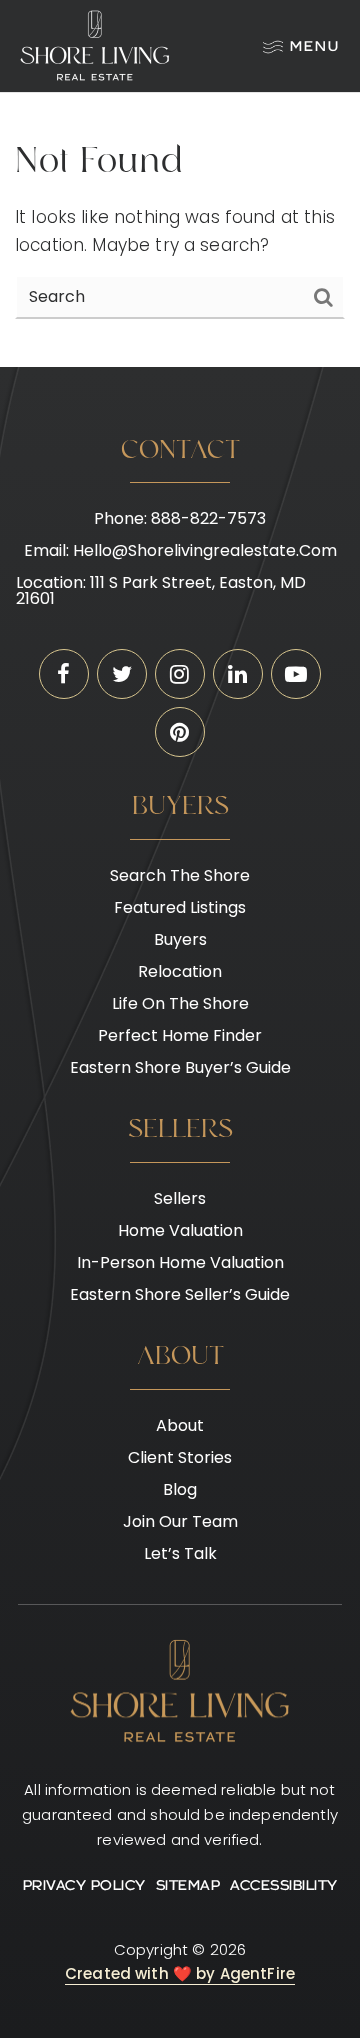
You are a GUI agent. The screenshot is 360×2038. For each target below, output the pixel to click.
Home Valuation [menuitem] (180, 1230)
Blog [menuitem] (180, 1489)
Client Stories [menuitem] (180, 1457)
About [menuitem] (180, 1425)
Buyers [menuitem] (180, 939)
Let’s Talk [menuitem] (180, 1553)
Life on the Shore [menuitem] (180, 1003)
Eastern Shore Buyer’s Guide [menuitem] (180, 1067)
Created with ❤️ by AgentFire (180, 1973)
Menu (315, 47)
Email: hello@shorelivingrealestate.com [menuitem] (180, 550)
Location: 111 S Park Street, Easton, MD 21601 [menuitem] (161, 590)
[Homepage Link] (95, 45)
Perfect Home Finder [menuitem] (180, 1035)
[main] (180, 230)
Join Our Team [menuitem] (180, 1521)
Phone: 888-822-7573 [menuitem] (180, 518)
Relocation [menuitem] (180, 971)
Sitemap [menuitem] (188, 1886)
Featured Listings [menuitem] (180, 907)
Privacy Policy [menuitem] (84, 1886)
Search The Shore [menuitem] (180, 875)
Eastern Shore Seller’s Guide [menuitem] (180, 1294)
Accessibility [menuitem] (284, 1886)
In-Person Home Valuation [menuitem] (180, 1262)
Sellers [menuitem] (180, 1198)
